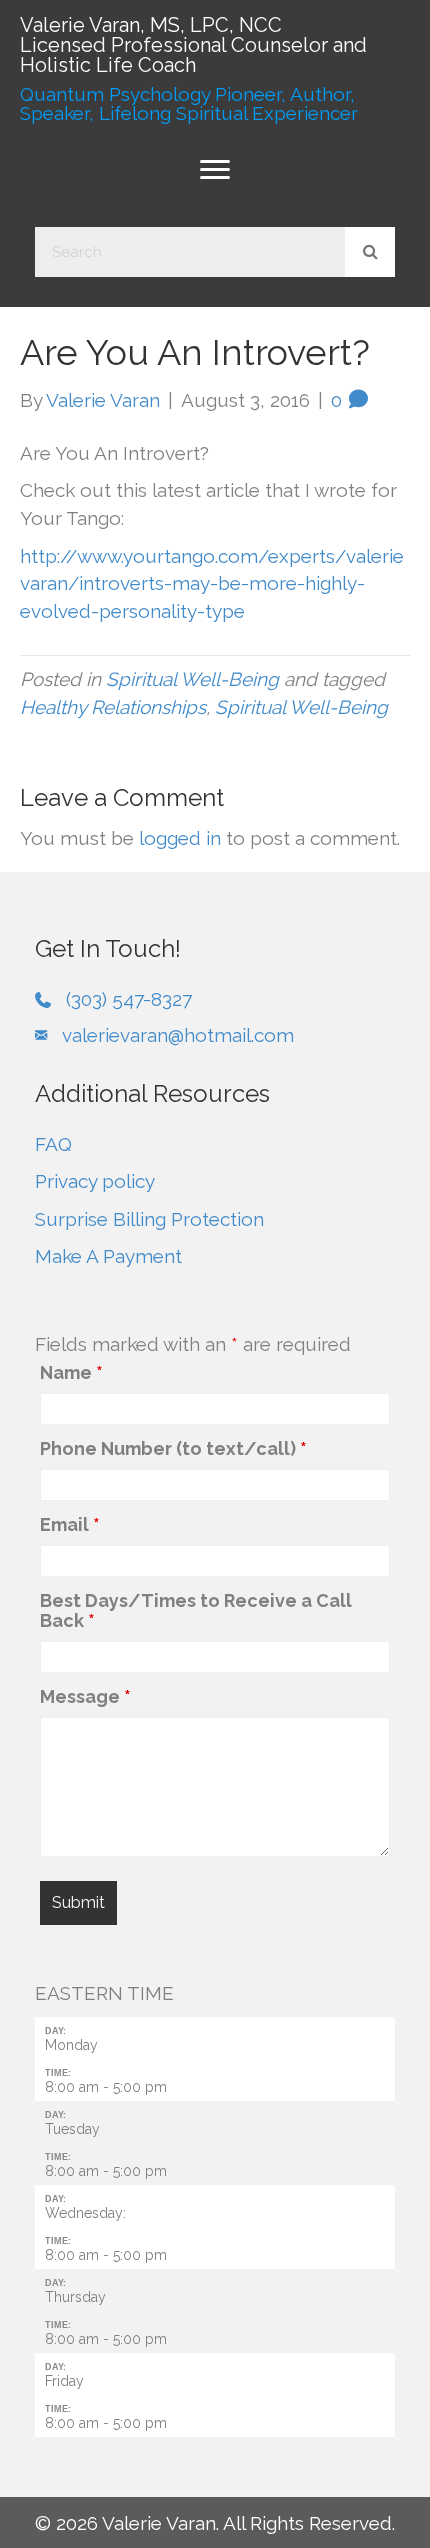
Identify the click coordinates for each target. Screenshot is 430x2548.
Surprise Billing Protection (149, 1219)
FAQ (53, 1144)
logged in (180, 838)
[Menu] (215, 170)
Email (70, 1525)
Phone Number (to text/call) (173, 1449)
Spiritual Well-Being (192, 679)
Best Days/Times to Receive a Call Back (196, 1611)
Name (71, 1373)
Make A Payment (108, 1256)
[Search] (370, 252)
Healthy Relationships (113, 707)
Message (85, 1697)
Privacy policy (95, 1181)
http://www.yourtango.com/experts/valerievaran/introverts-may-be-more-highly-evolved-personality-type (212, 583)
